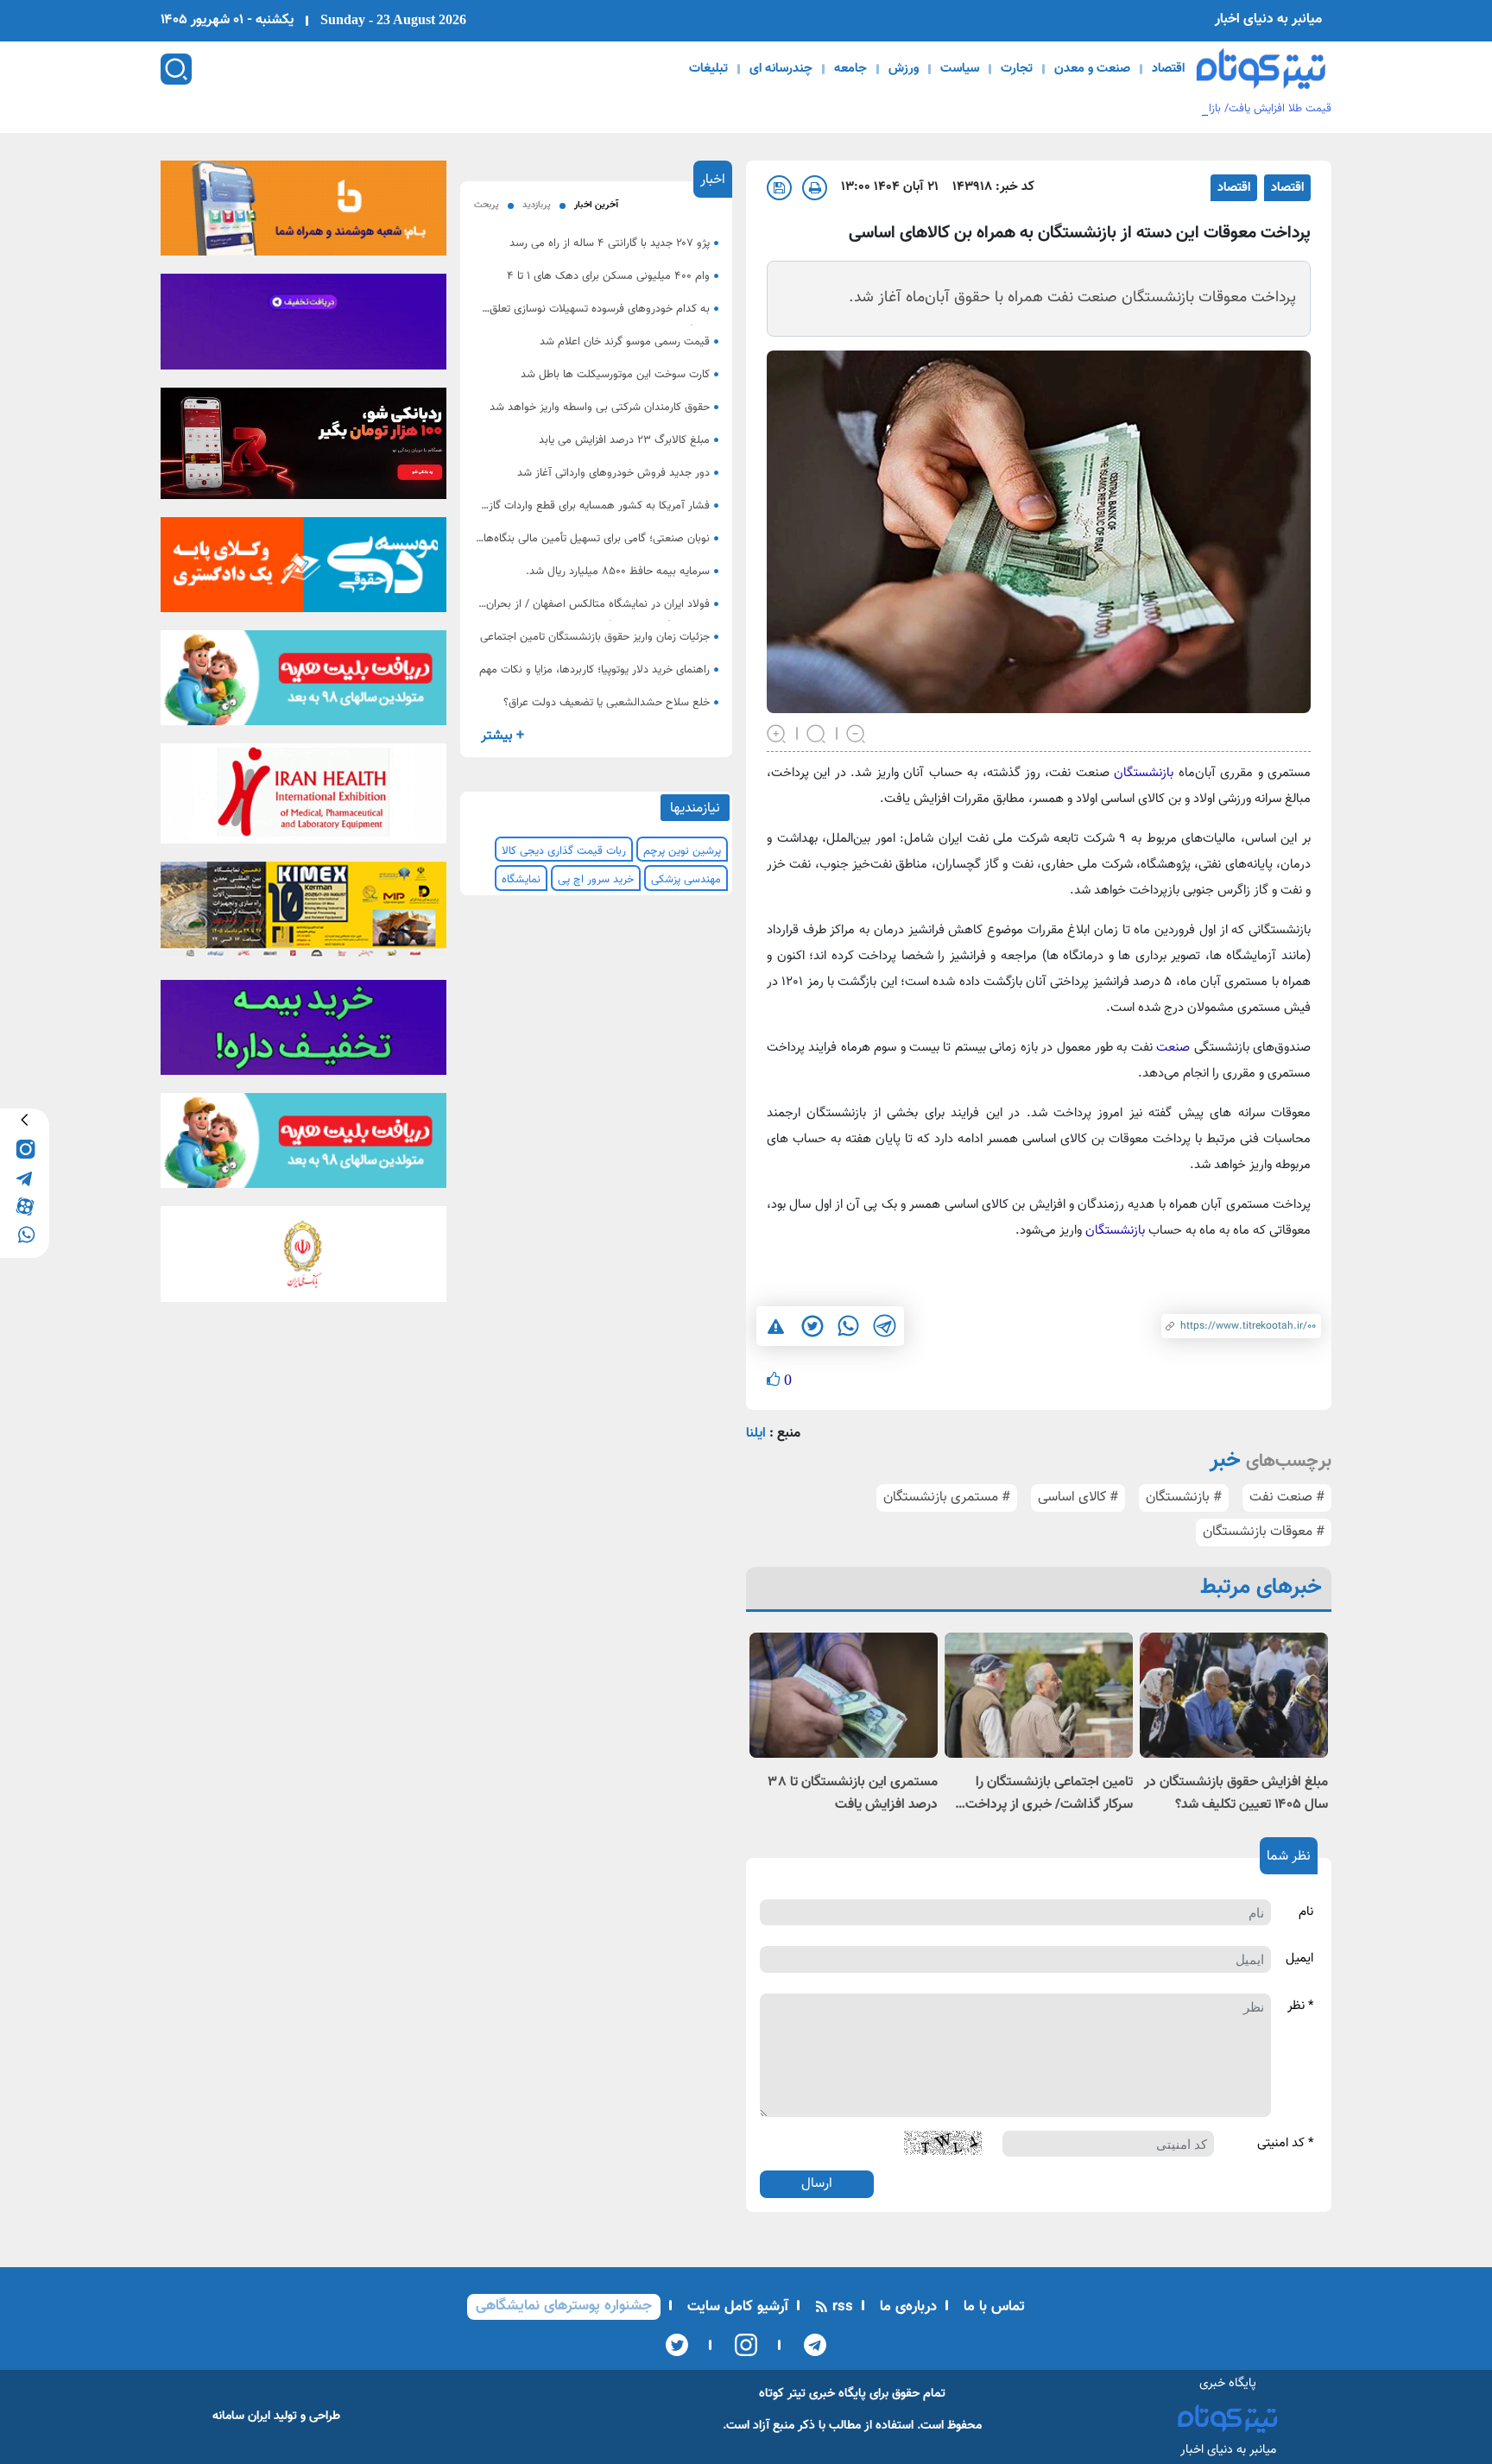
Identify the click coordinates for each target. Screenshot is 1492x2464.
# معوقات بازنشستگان (1264, 1532)
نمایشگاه (521, 880)
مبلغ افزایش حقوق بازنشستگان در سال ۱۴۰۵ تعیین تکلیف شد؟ (1236, 1794)
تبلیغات (708, 69)
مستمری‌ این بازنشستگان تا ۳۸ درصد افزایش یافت (853, 1794)
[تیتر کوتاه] (1261, 69)
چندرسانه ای (781, 69)
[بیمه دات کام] (303, 327)
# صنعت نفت (1287, 1497)
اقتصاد (1168, 69)
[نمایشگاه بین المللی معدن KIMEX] (303, 915)
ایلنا (756, 1434)
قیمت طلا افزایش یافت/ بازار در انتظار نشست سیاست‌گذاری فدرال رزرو (1173, 109)
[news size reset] (817, 732)
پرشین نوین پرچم (682, 851)
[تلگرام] (809, 2345)
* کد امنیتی (1285, 2144)
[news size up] (777, 732)
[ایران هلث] (303, 799)
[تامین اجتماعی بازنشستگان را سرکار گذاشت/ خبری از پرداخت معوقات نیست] (1039, 1695)
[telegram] (25, 1176)
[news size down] (857, 732)
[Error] (776, 1326)
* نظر (1300, 2006)
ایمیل (1299, 1959)
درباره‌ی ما (906, 2307)
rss (841, 2307)
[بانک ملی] (303, 213)
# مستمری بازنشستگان (947, 1497)
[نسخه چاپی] (815, 188)
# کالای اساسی (1078, 1497)
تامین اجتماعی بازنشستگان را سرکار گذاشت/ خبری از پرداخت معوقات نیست (1049, 1794)
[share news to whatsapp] (848, 1326)
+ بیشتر (503, 736)
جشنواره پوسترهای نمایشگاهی (564, 2306)
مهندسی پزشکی (686, 880)
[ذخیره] (779, 188)
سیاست (960, 69)
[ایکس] (677, 2345)
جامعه (850, 69)
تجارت (1017, 69)
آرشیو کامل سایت (736, 2307)
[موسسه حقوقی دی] (303, 570)
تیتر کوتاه (782, 2394)
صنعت (1171, 1048)
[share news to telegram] (884, 1326)
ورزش (904, 69)
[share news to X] (812, 1326)
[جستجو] (176, 69)
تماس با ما (992, 2307)
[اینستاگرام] (740, 2345)
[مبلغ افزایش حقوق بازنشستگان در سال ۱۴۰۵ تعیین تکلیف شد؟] (1234, 1695)
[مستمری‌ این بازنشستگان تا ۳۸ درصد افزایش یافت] (844, 1695)
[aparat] (25, 1205)
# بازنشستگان (1184, 1497)
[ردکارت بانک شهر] (303, 449)
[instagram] (25, 1148)
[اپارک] (303, 684)
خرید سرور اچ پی (596, 880)
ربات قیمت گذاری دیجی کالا (564, 851)
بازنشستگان (1141, 773)
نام (1306, 1912)
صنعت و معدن (1092, 69)
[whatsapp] (25, 1233)
